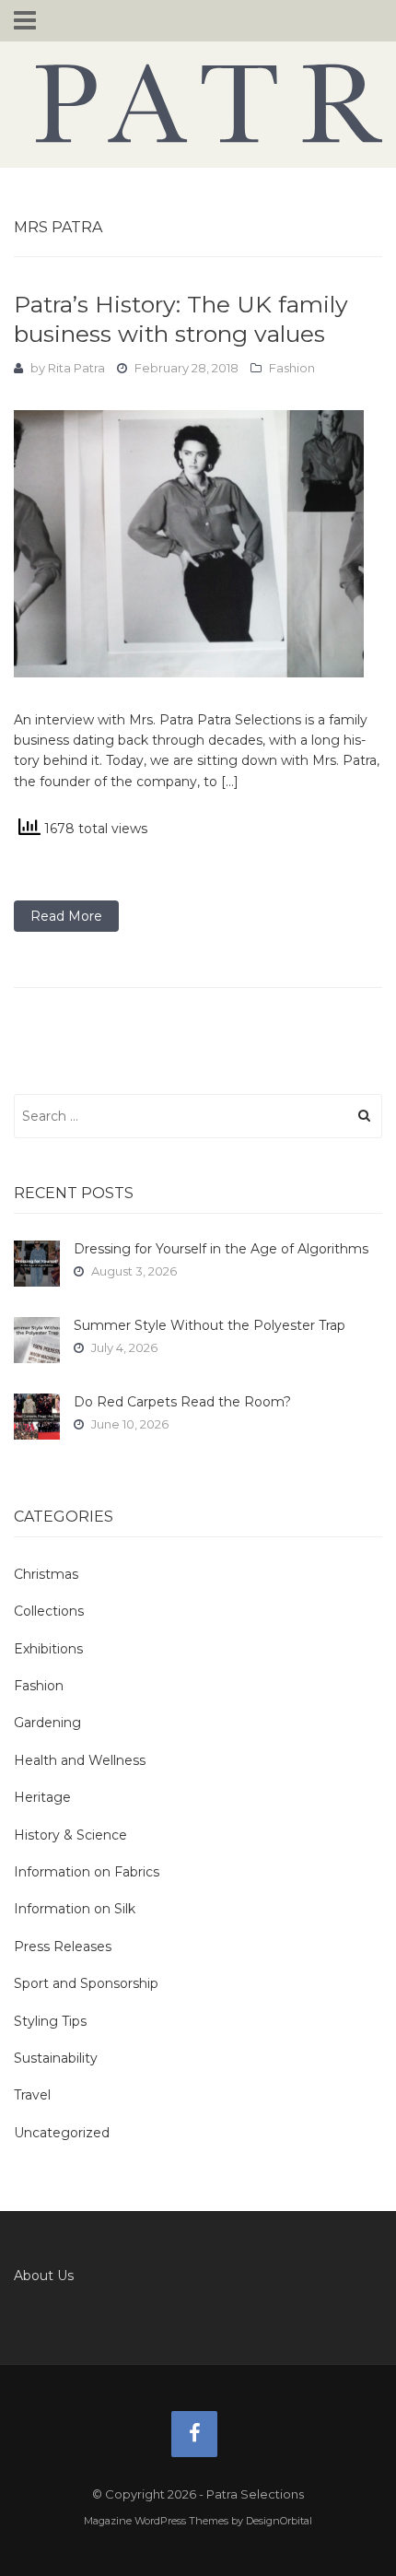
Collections (49, 1611)
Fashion (292, 368)
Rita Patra (76, 368)
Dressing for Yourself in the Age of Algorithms (221, 1249)
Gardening (47, 1723)
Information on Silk (75, 1909)
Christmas (46, 1574)
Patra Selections (198, 103)
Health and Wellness (80, 1760)
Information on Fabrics (87, 1872)
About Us (44, 2276)
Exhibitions (48, 1649)
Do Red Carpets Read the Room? (182, 1402)
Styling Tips (50, 2021)
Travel (32, 2095)
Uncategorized (62, 2133)
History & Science (70, 1835)
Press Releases (63, 1947)
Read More (66, 916)
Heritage (42, 1797)
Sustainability (56, 2058)
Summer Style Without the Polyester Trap (210, 1325)
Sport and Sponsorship (86, 1983)
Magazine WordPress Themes (156, 2521)
